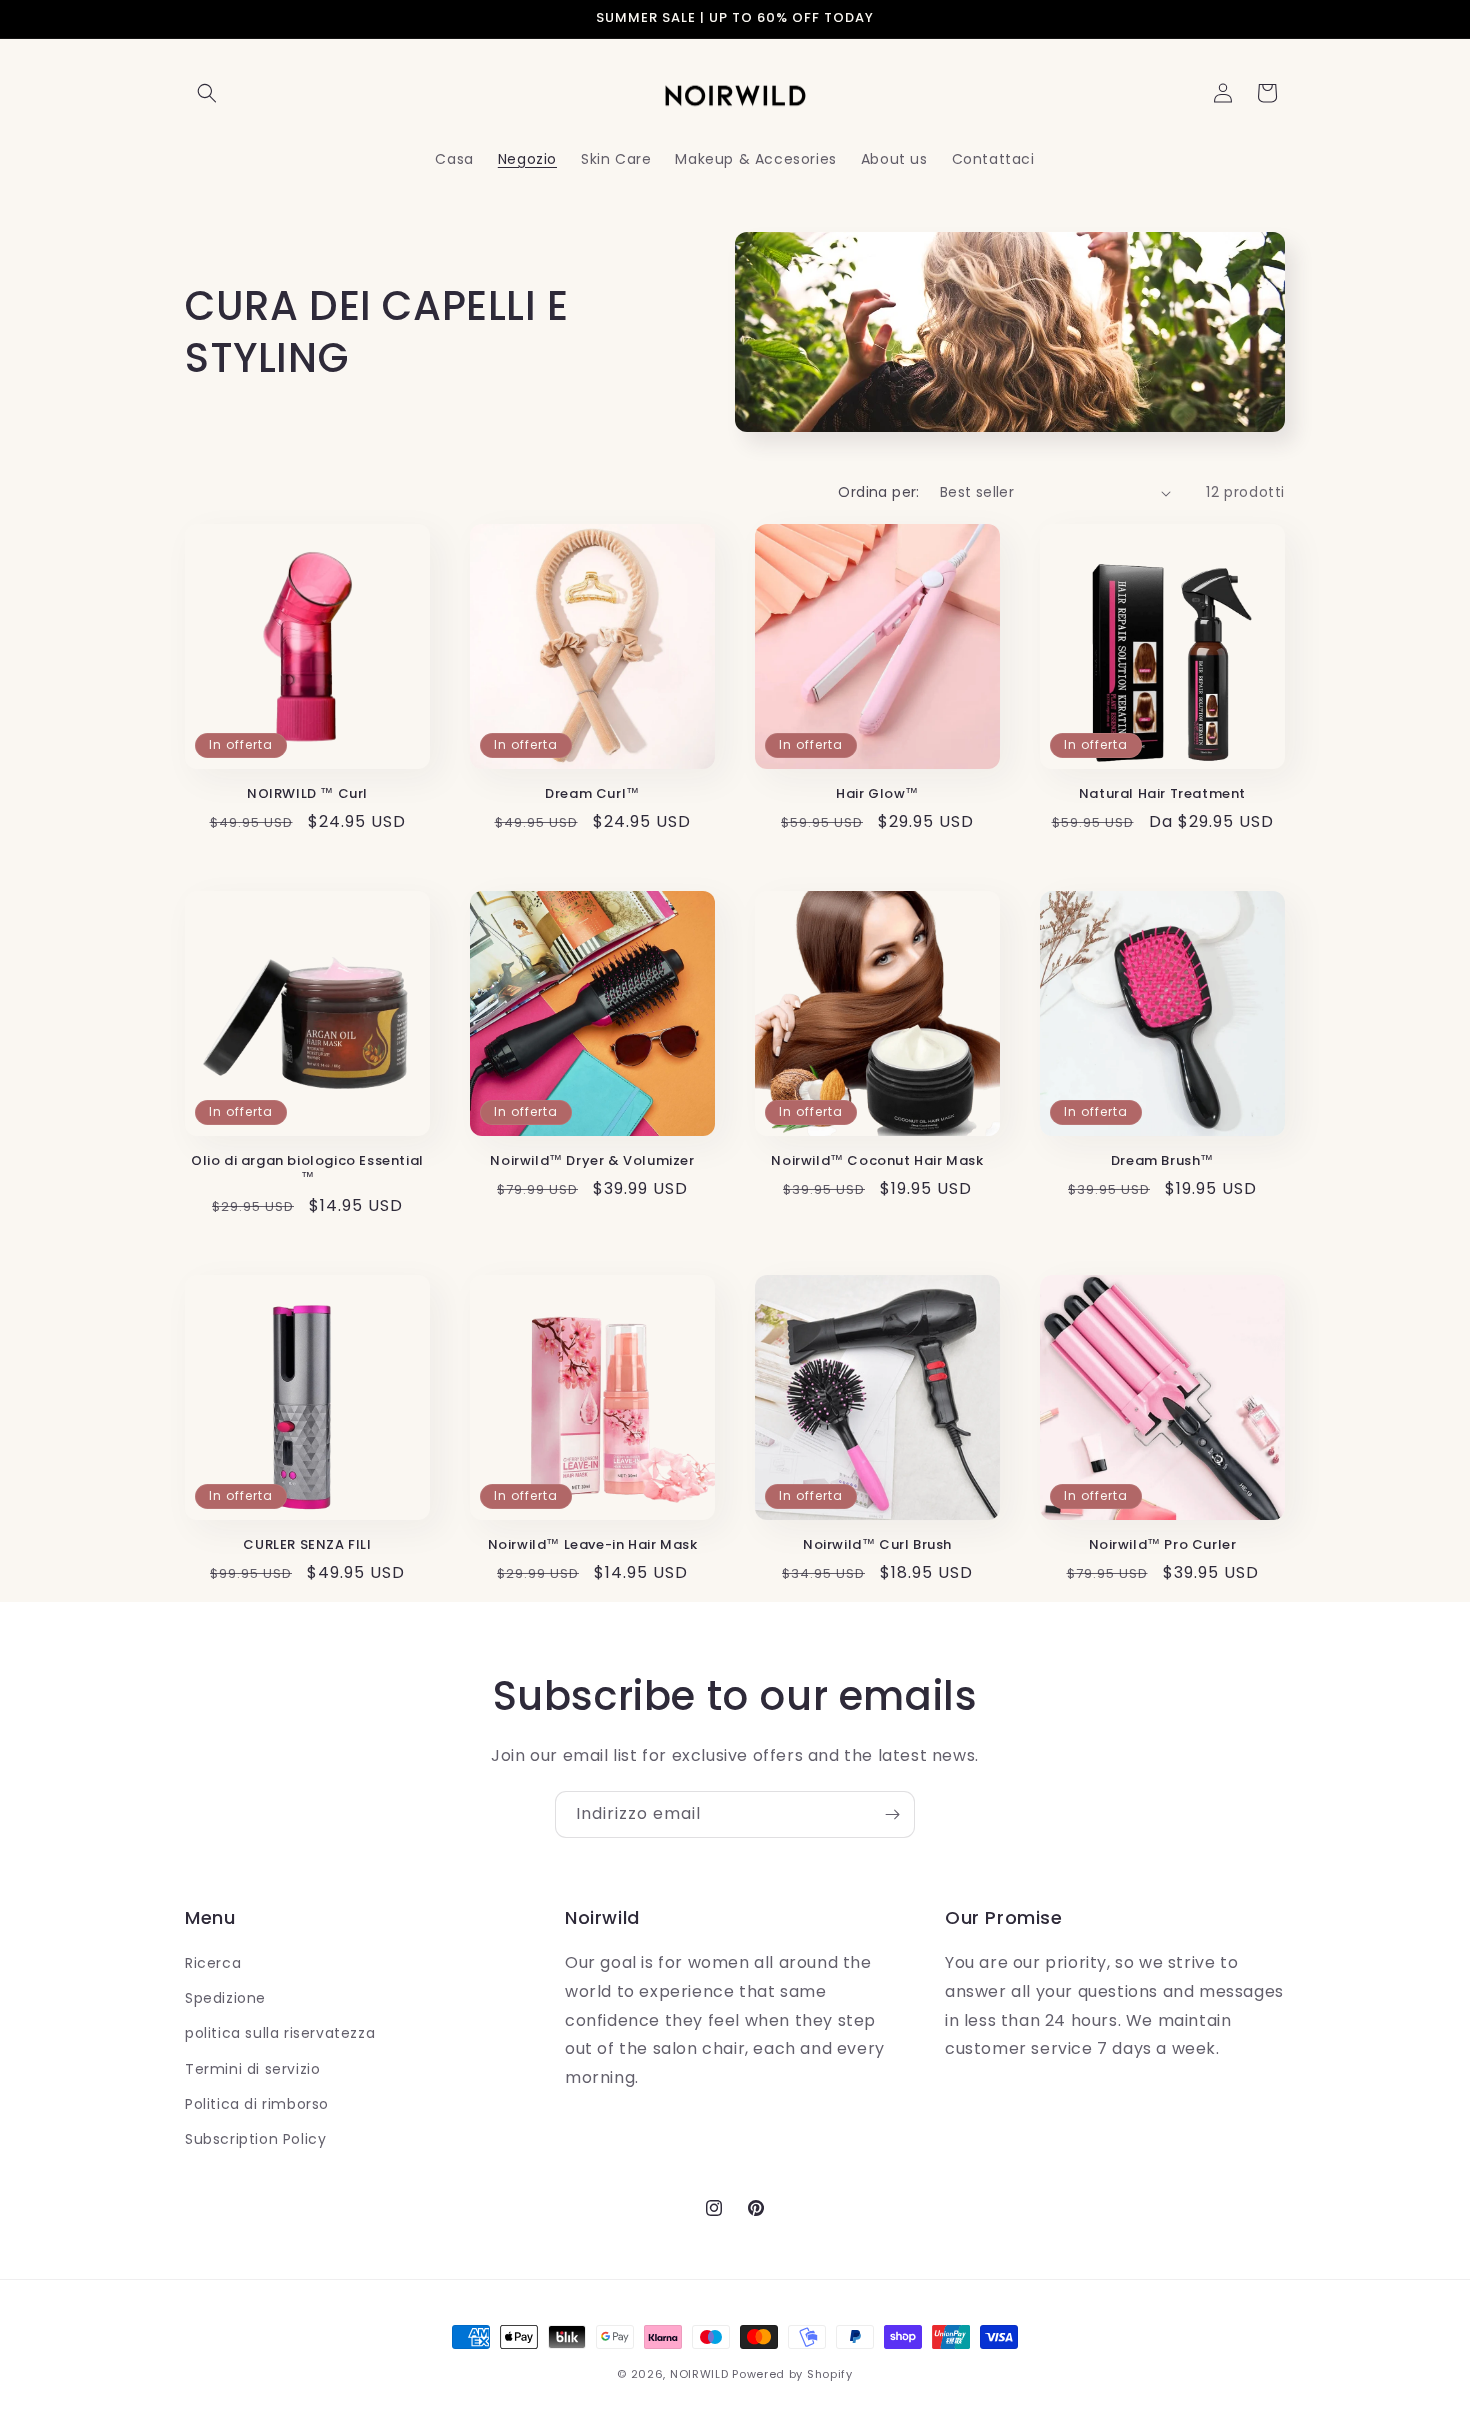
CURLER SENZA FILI (307, 1545)
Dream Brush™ (1162, 1161)
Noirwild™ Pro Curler (1163, 1545)
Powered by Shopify (792, 2374)
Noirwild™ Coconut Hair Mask (877, 1161)
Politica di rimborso (257, 2104)
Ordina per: (878, 492)
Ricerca (213, 1963)
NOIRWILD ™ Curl (307, 794)
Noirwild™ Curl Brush (877, 1545)
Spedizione (225, 1998)
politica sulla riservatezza (280, 2033)
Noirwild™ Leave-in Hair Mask (593, 1545)
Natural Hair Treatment (1162, 794)
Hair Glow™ (877, 794)
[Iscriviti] (892, 1814)
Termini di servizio (252, 2069)
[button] (207, 93)
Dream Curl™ (592, 794)
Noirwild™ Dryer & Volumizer (592, 1161)
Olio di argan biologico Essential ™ (307, 1170)
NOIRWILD (699, 2374)
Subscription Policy (255, 2139)
